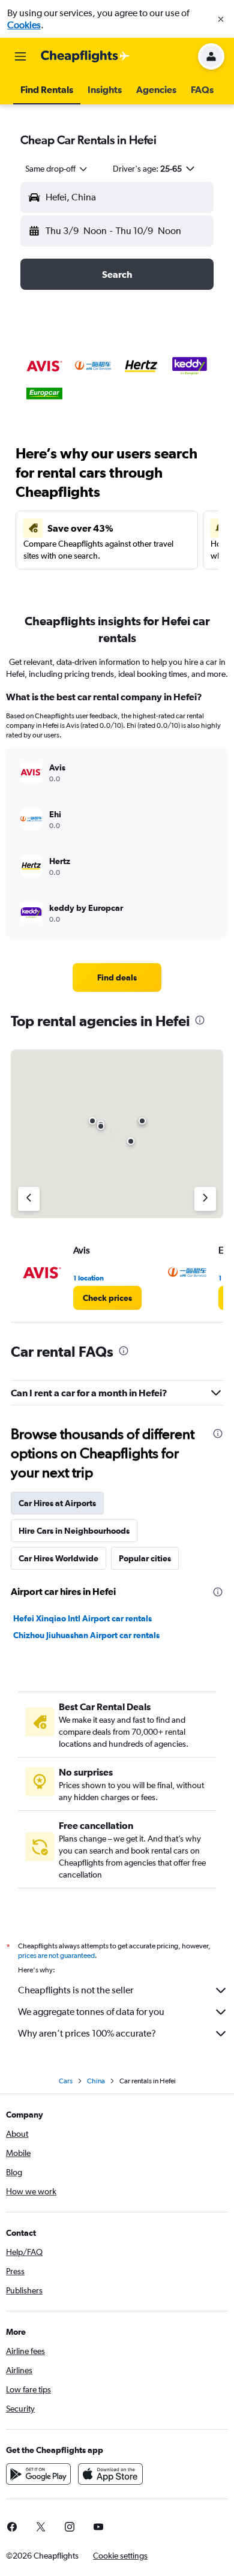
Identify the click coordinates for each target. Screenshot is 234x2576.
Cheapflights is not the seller (76, 1990)
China (96, 2081)
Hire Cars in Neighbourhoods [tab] (74, 1531)
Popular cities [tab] (145, 1558)
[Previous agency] (29, 1199)
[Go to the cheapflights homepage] (85, 56)
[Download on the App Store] (110, 2474)
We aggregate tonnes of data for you (91, 2012)
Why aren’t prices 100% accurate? (87, 2033)
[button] (221, 19)
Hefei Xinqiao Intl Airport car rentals (82, 1618)
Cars (66, 2081)
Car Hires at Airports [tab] (57, 1503)
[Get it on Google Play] (38, 2474)
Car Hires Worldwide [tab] (58, 1558)
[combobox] (57, 169)
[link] (117, 977)
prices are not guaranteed (56, 1956)
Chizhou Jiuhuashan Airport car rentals (86, 1635)
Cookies (24, 25)
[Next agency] (205, 1199)
